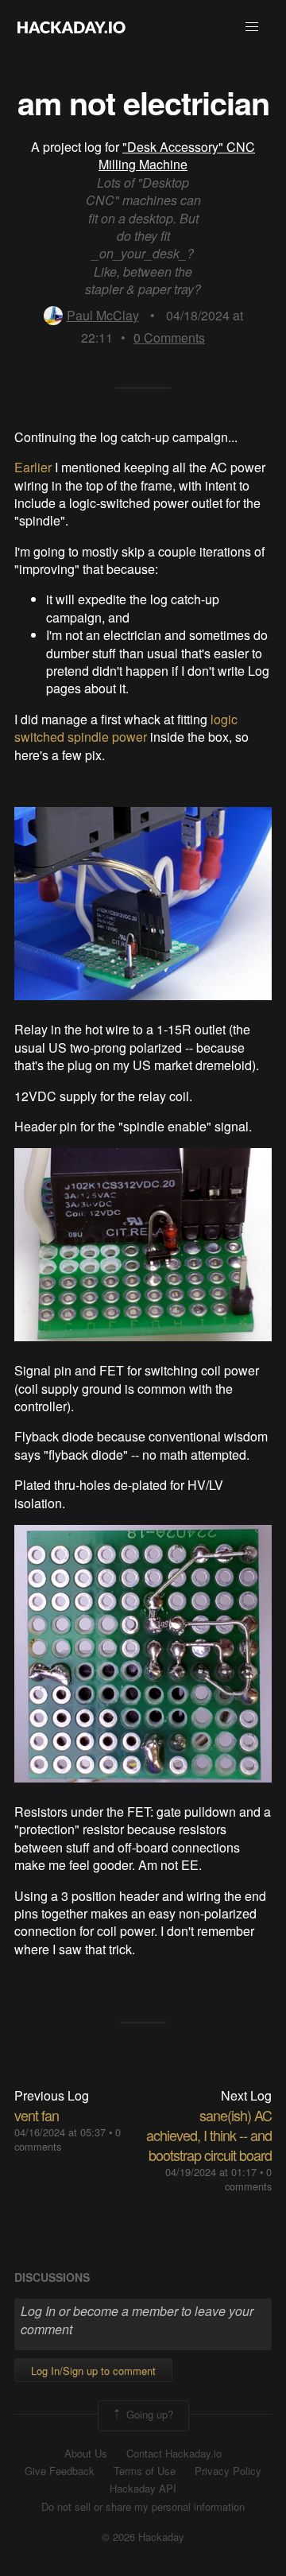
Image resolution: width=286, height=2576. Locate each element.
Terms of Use (145, 2471)
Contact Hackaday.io (174, 2454)
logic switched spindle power (126, 728)
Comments (169, 338)
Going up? (148, 2414)
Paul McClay (103, 315)
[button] (252, 27)
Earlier (33, 467)
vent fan (37, 2115)
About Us (86, 2454)
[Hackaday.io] (71, 27)
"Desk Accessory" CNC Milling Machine (177, 155)
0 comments (248, 2179)
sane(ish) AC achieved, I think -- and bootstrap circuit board (209, 2135)
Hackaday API (143, 2489)
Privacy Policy (228, 2471)
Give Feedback (60, 2471)
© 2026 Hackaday (143, 2537)
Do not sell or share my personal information (143, 2507)
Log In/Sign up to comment (93, 2370)
